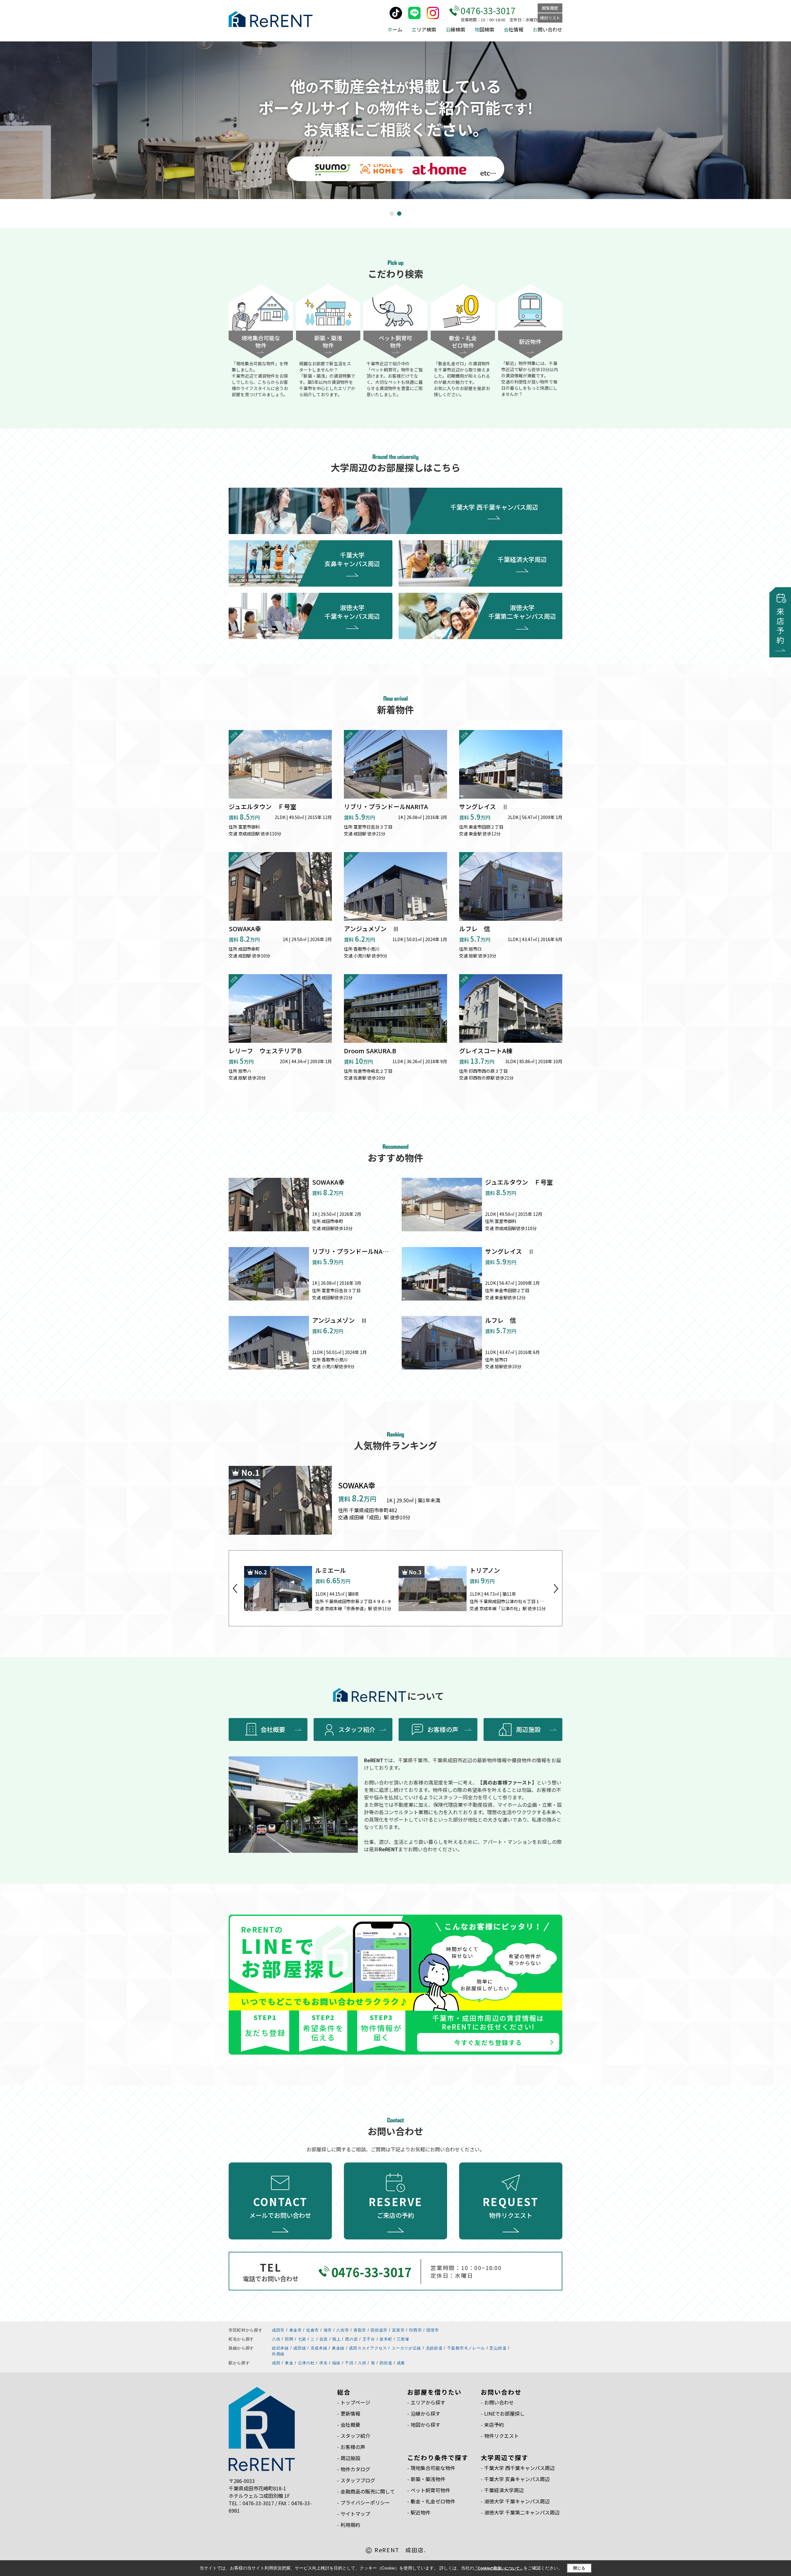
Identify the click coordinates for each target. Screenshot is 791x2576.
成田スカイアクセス (368, 2348)
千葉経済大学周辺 (522, 559)
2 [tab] (400, 214)
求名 (323, 2363)
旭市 (328, 2330)
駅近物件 (530, 342)
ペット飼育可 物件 (395, 342)
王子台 (369, 2339)
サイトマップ (355, 2514)
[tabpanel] (395, 120)
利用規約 (350, 2525)
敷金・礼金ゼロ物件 (433, 2501)
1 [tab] (393, 214)
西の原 (351, 2339)
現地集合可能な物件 (433, 2468)
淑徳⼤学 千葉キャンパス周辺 (517, 2501)
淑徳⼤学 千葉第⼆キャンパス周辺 (522, 2512)
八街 (276, 2339)
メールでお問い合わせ (280, 2207)
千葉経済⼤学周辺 (504, 2490)
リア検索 (424, 29)
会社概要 (273, 1729)
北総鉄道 (434, 2348)
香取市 (360, 2330)
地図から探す (425, 2425)
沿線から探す (425, 2413)
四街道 (386, 2363)
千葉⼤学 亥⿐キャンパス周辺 (517, 2479)
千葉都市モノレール (466, 2348)
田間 (289, 2339)
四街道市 (379, 2330)
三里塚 (403, 2339)
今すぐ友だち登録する (488, 2042)
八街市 (343, 2330)
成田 (276, 2363)
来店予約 (494, 2425)
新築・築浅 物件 (328, 342)
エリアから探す (428, 2402)
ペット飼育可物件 (430, 2490)
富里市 (398, 2330)
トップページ (355, 2402)
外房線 (278, 2354)
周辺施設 (528, 1729)
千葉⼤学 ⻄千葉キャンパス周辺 (519, 2468)
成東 (401, 2363)
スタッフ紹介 (357, 1729)
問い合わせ (548, 29)
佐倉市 (313, 2330)
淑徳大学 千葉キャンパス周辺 (352, 612)
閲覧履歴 (550, 8)
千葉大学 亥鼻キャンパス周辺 (352, 559)
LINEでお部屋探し (504, 2413)
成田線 (300, 2348)
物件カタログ (355, 2469)
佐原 (324, 2339)
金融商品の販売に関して (368, 2491)
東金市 (296, 2330)
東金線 (338, 2348)
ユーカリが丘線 (406, 2348)
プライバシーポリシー (365, 2502)
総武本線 (280, 2348)
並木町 (386, 2339)
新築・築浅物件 (428, 2479)
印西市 (415, 2330)
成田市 (278, 2330)
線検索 (455, 29)
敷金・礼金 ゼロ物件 (463, 342)
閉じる (579, 2568)
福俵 (336, 2363)
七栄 (302, 2339)
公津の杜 (306, 2363)
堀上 (336, 2339)
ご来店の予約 (396, 2207)
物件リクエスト (511, 2207)
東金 (289, 2363)
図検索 (484, 29)
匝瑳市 (433, 2330)
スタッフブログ (358, 2480)
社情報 (514, 29)
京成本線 (319, 2348)
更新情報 (350, 2413)
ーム (395, 29)
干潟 (349, 2363)
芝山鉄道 (498, 2348)
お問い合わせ (499, 2402)
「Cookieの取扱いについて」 (499, 2568)
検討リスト (550, 18)
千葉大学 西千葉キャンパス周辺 (494, 507)
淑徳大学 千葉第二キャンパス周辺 (522, 612)
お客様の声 (443, 1729)
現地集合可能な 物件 (261, 342)
